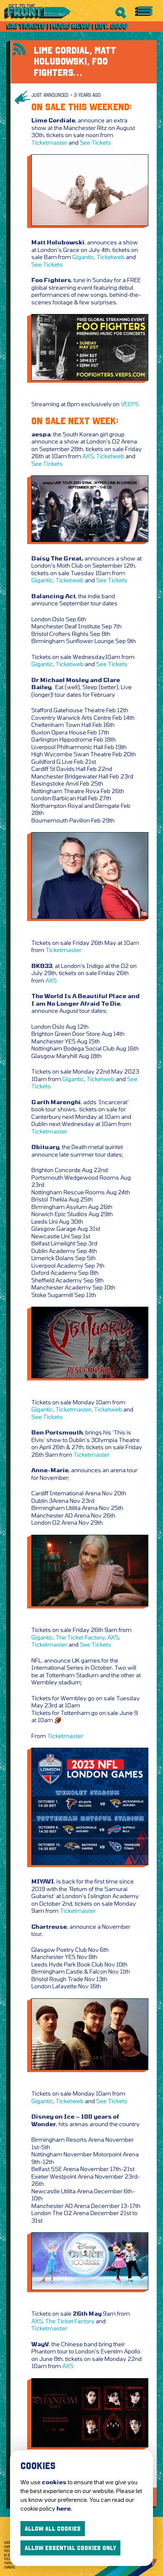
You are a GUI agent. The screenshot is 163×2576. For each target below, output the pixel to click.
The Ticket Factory (80, 1637)
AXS (88, 456)
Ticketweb (111, 257)
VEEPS (130, 404)
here (64, 2508)
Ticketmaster (49, 142)
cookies (54, 2482)
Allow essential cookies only (70, 2548)
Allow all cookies (53, 2529)
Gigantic (83, 257)
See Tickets (96, 142)
